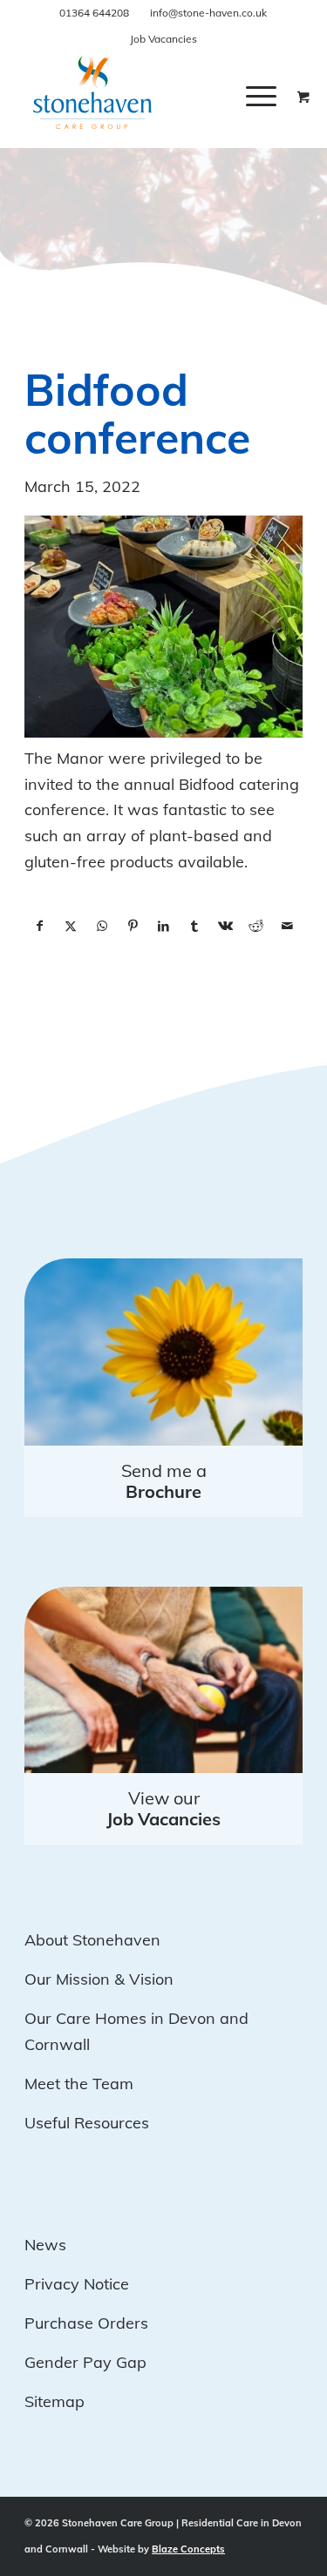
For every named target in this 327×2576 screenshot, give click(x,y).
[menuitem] (274, 96)
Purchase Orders (86, 2323)
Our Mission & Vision (99, 1979)
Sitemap (54, 2401)
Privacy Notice (77, 2284)
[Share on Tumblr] (194, 927)
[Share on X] (71, 927)
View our (163, 1808)
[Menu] (261, 96)
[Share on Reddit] (256, 927)
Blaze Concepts (188, 2549)
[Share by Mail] (287, 927)
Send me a (164, 1481)
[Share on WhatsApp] (102, 927)
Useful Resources (87, 2123)
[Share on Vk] (225, 927)
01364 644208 (94, 13)
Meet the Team (79, 2084)
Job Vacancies (163, 39)
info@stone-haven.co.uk (208, 13)
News (45, 2245)
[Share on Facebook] (40, 927)
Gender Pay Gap (85, 2362)
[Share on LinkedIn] (163, 927)
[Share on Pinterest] (132, 927)
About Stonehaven (92, 1940)
